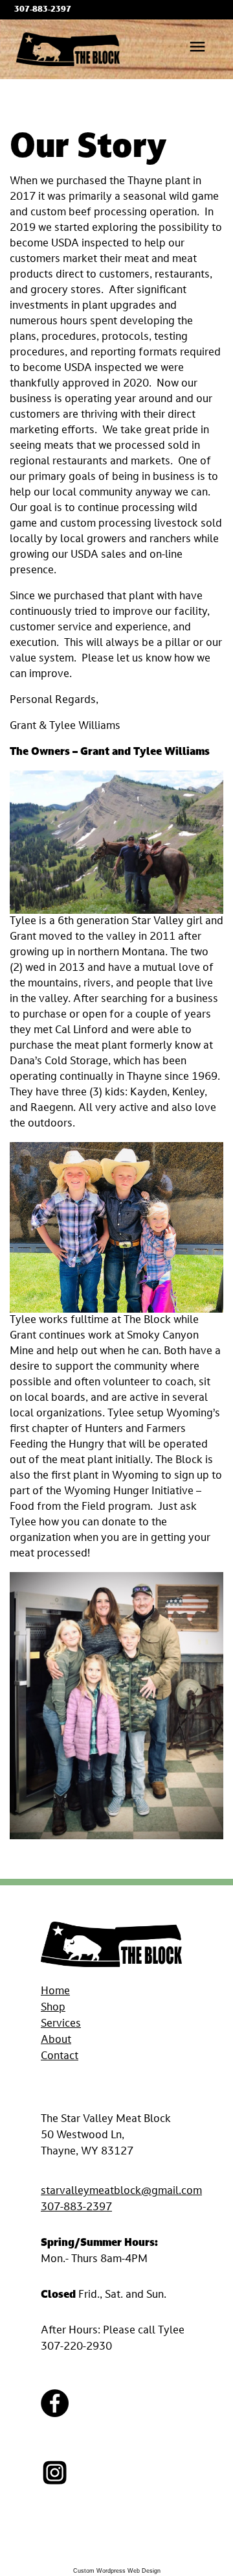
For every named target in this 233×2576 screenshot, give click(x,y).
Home (55, 1992)
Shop (53, 2008)
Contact (60, 2057)
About (56, 2040)
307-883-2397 (76, 2208)
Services (61, 2024)
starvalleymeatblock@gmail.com (121, 2191)
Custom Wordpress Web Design (117, 2571)
